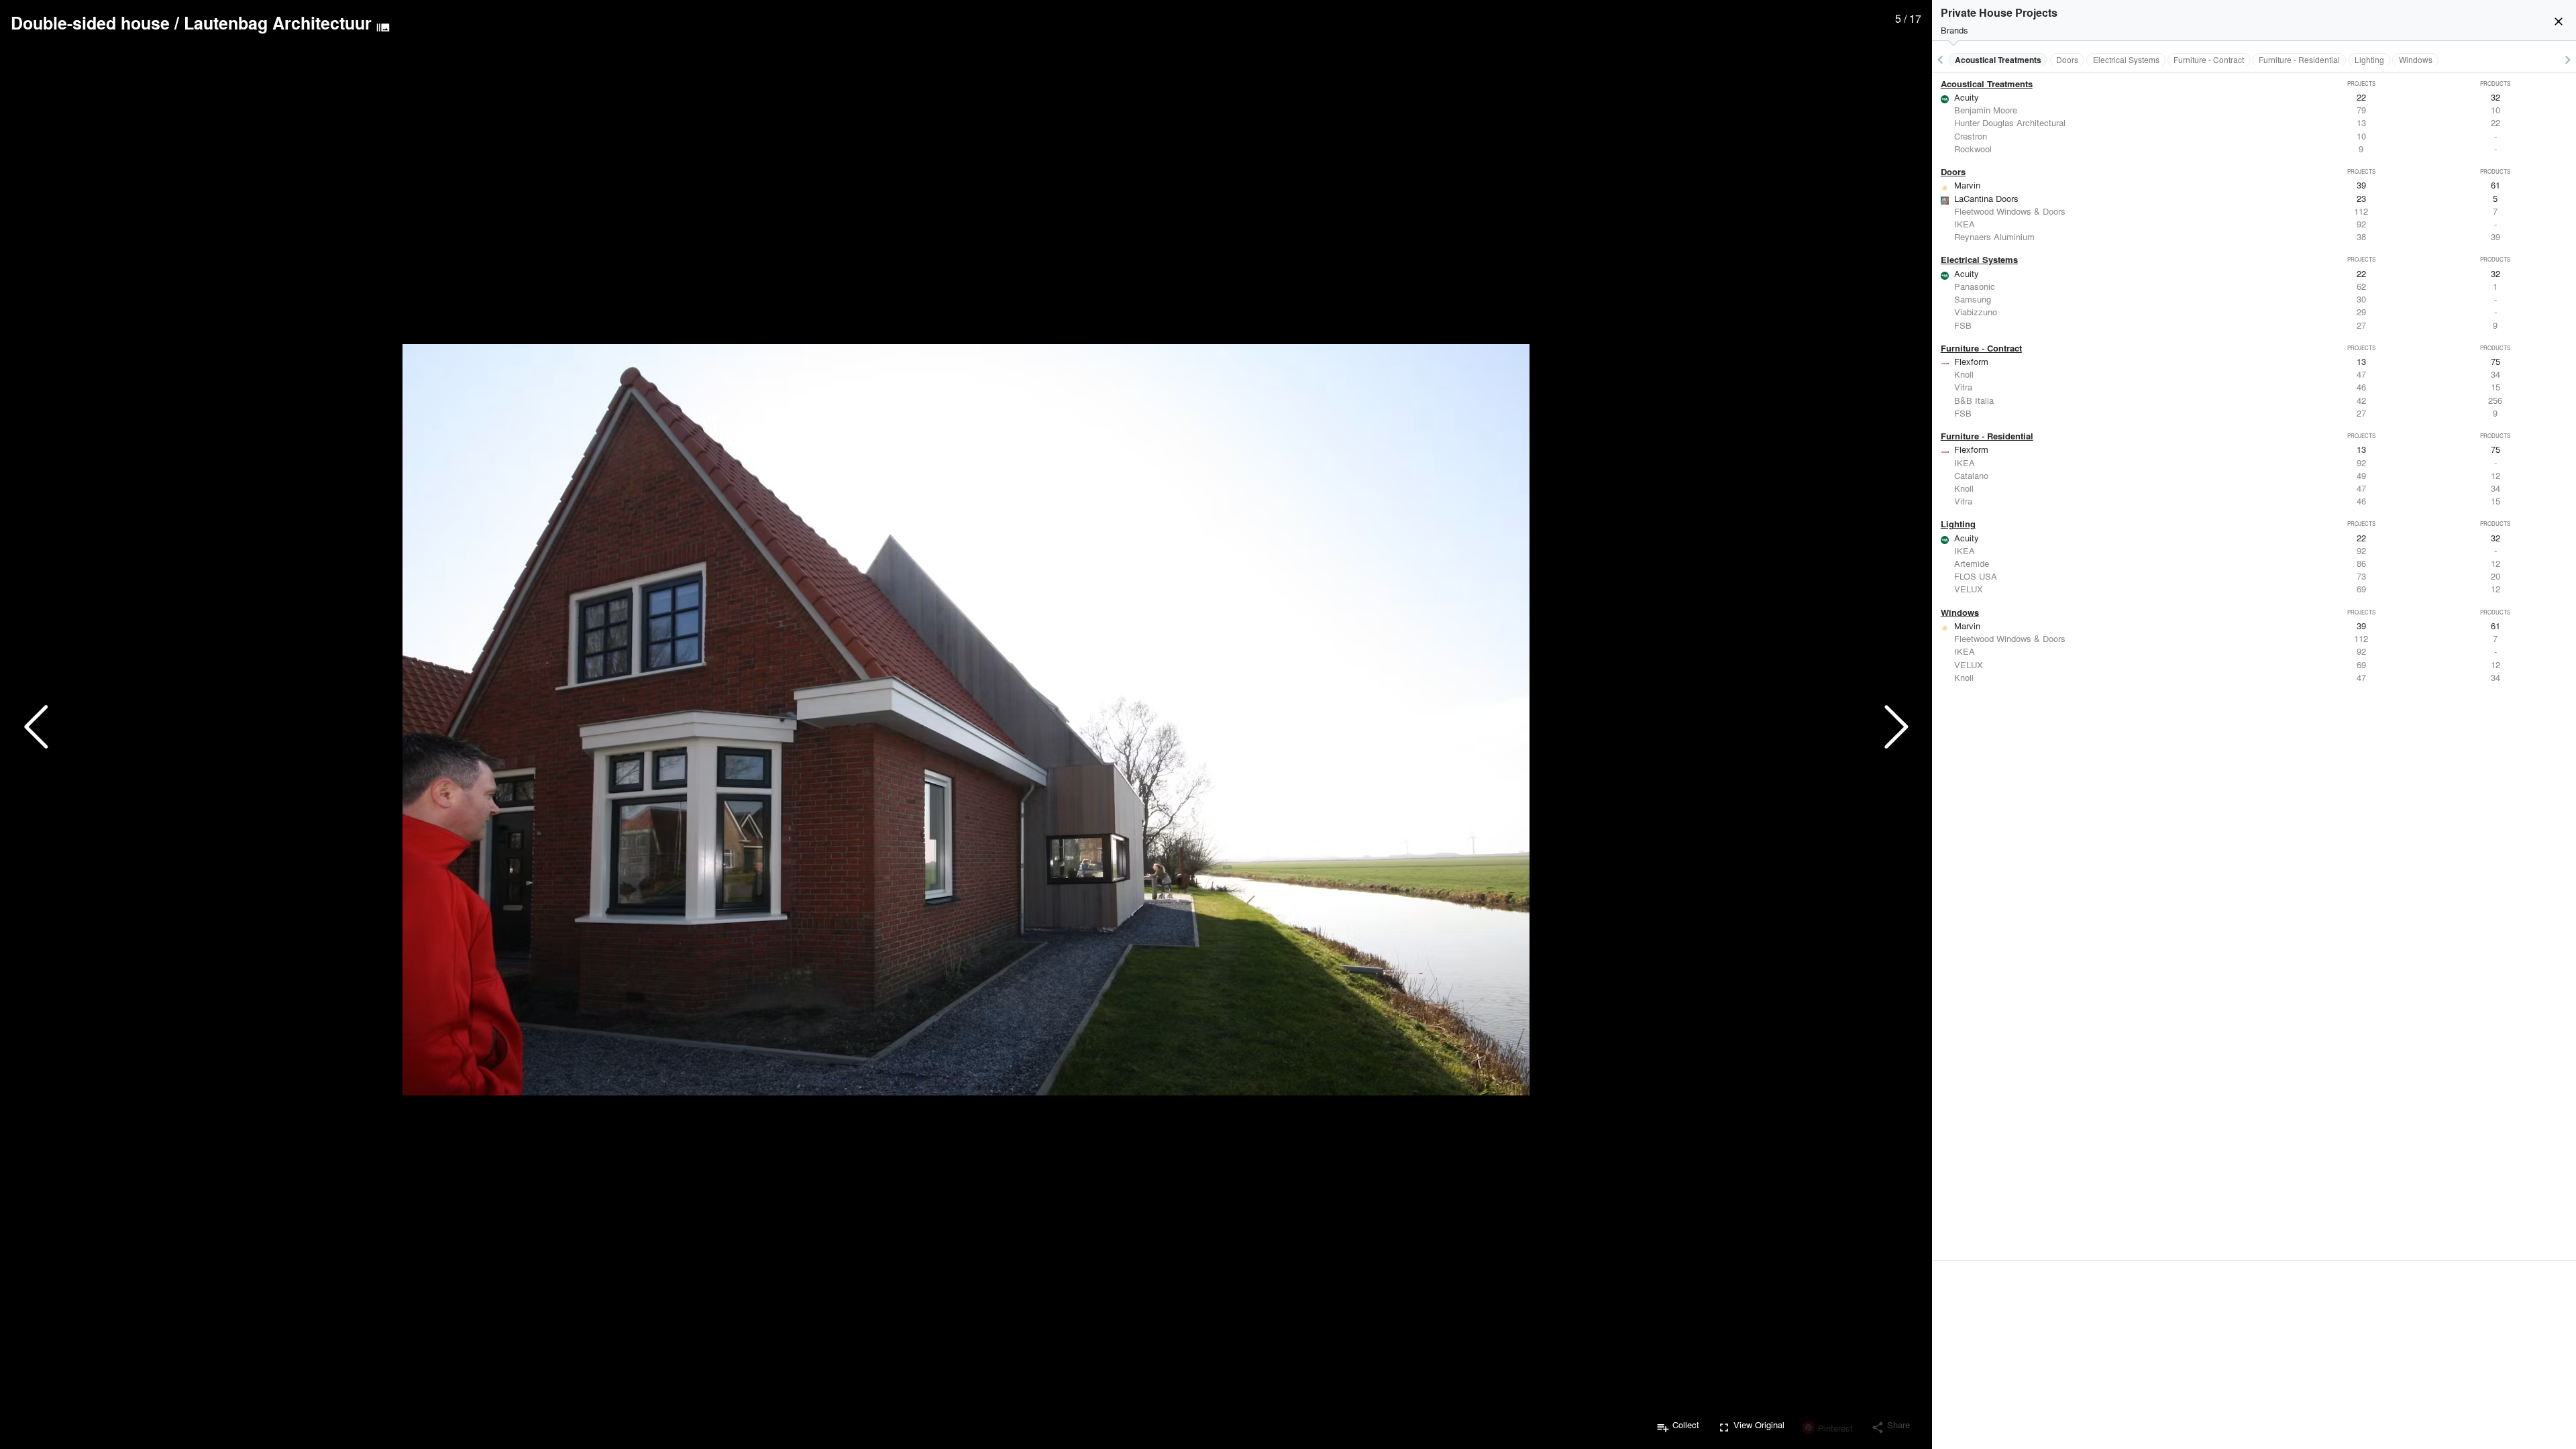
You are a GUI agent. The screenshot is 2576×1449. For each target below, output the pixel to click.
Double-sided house (90, 23)
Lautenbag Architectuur (278, 23)
